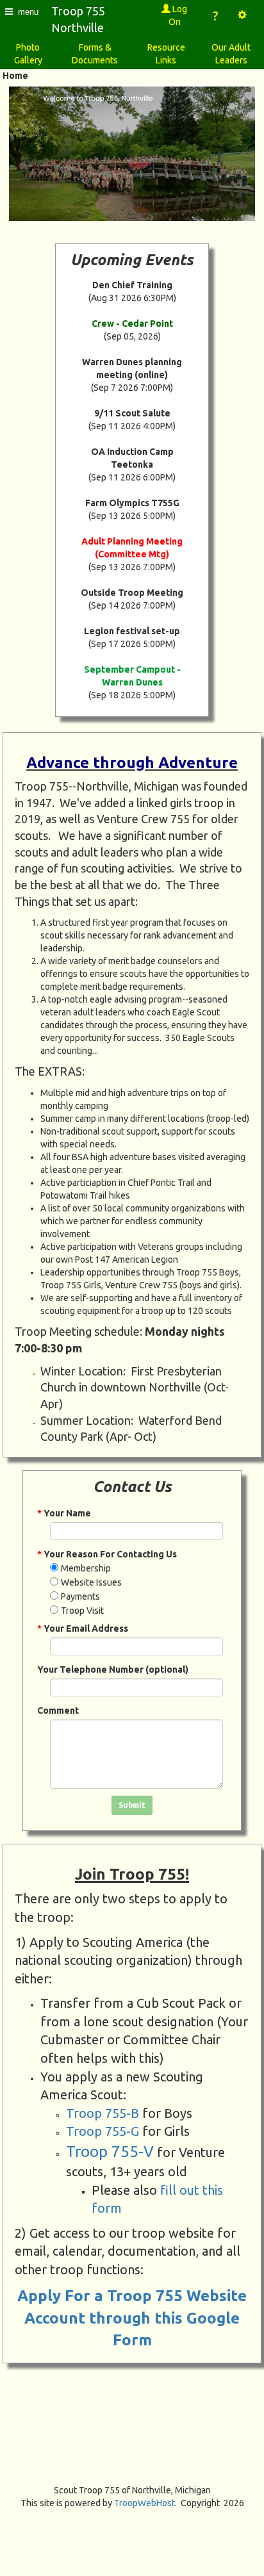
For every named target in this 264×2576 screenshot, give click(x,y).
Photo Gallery (28, 54)
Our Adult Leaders (231, 54)
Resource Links (166, 54)
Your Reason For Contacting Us (107, 1554)
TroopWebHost (144, 2503)
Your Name (64, 1513)
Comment (58, 1710)
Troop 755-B (103, 2113)
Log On (178, 15)
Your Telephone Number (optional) (113, 1669)
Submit (132, 1805)
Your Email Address (83, 1628)
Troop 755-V (110, 2152)
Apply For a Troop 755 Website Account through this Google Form (132, 2318)
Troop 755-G (103, 2131)
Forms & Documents (95, 54)
